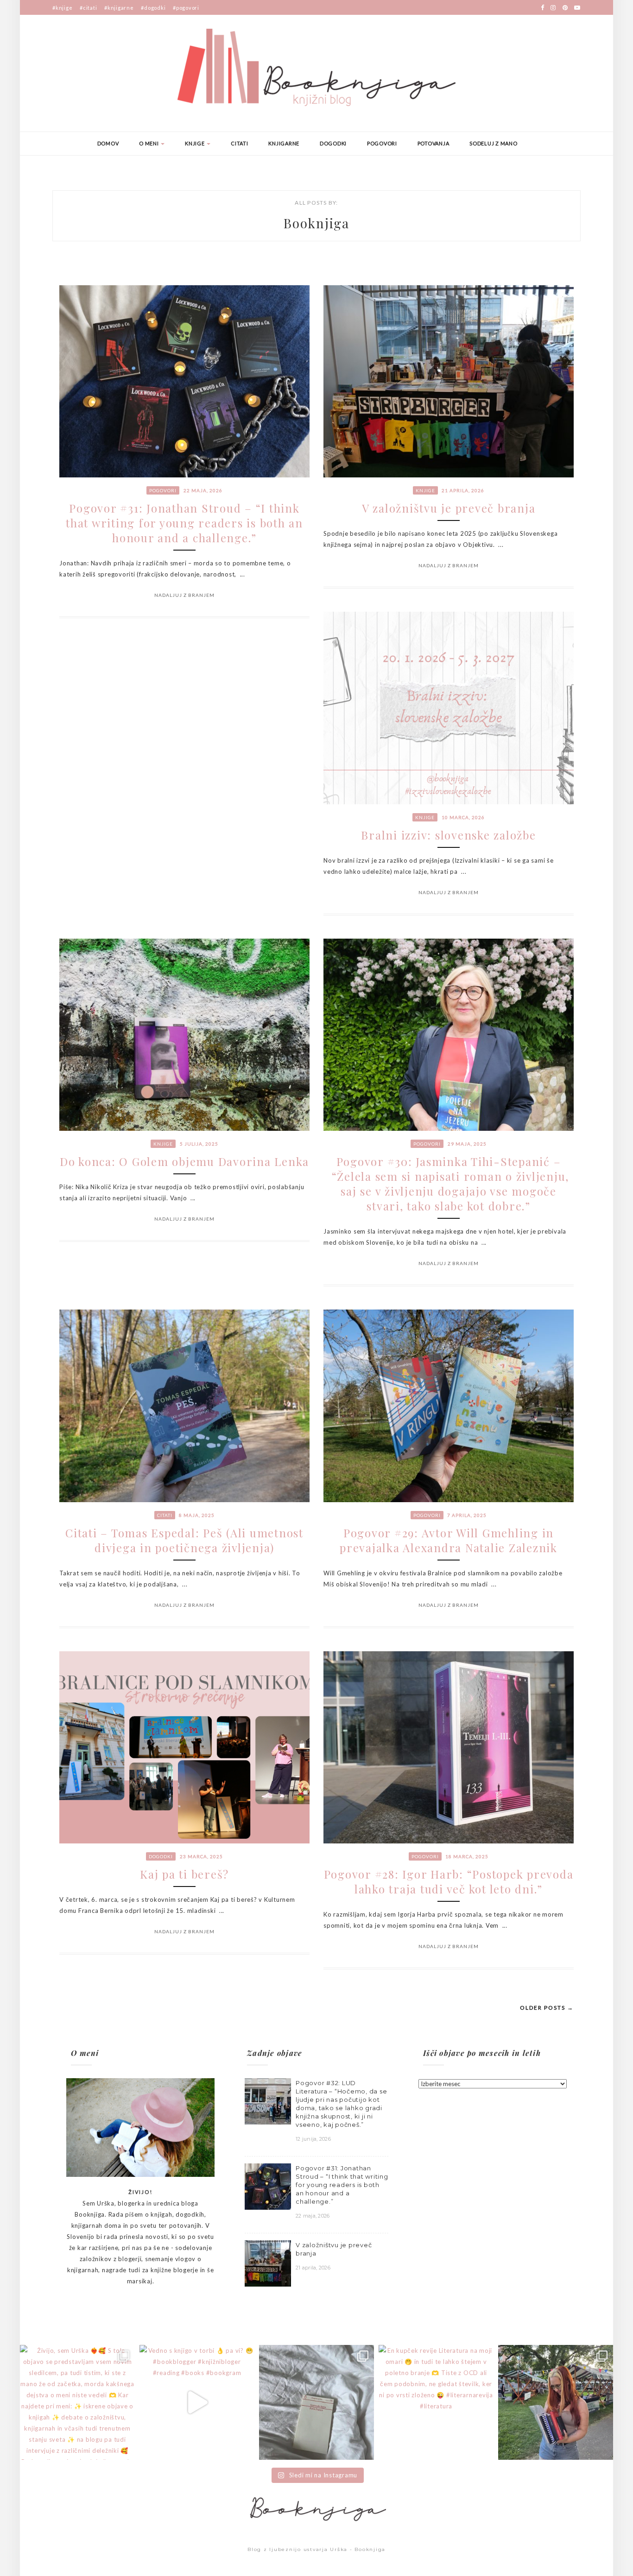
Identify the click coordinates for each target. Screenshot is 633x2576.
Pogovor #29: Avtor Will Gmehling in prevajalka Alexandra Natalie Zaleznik (449, 1540)
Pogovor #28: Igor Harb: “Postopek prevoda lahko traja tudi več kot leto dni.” (449, 1881)
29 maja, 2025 (467, 1144)
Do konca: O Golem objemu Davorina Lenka (184, 1161)
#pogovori (186, 8)
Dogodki (333, 143)
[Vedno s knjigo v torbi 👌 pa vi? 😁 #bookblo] (197, 2402)
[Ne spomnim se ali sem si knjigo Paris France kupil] (316, 2402)
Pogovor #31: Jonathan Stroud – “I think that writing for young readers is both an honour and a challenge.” (184, 523)
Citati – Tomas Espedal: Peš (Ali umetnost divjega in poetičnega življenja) (184, 1540)
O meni (149, 143)
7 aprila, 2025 (467, 1515)
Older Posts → (547, 2008)
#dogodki (153, 8)
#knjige (62, 8)
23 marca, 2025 (201, 1856)
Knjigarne (284, 143)
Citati (240, 143)
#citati (88, 8)
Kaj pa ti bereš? (184, 1874)
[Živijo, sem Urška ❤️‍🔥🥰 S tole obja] (77, 2402)
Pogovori (382, 143)
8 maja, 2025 (197, 1515)
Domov (108, 143)
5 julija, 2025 (199, 1144)
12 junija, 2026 (313, 2139)
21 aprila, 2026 (463, 490)
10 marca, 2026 (463, 817)
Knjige (195, 143)
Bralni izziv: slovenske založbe (448, 835)
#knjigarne (119, 8)
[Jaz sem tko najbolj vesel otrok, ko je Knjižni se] (556, 2402)
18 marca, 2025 (467, 1856)
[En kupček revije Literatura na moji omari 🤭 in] (436, 2402)
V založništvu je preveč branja (449, 508)
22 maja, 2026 (203, 490)
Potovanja (434, 143)
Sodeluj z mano (494, 143)
